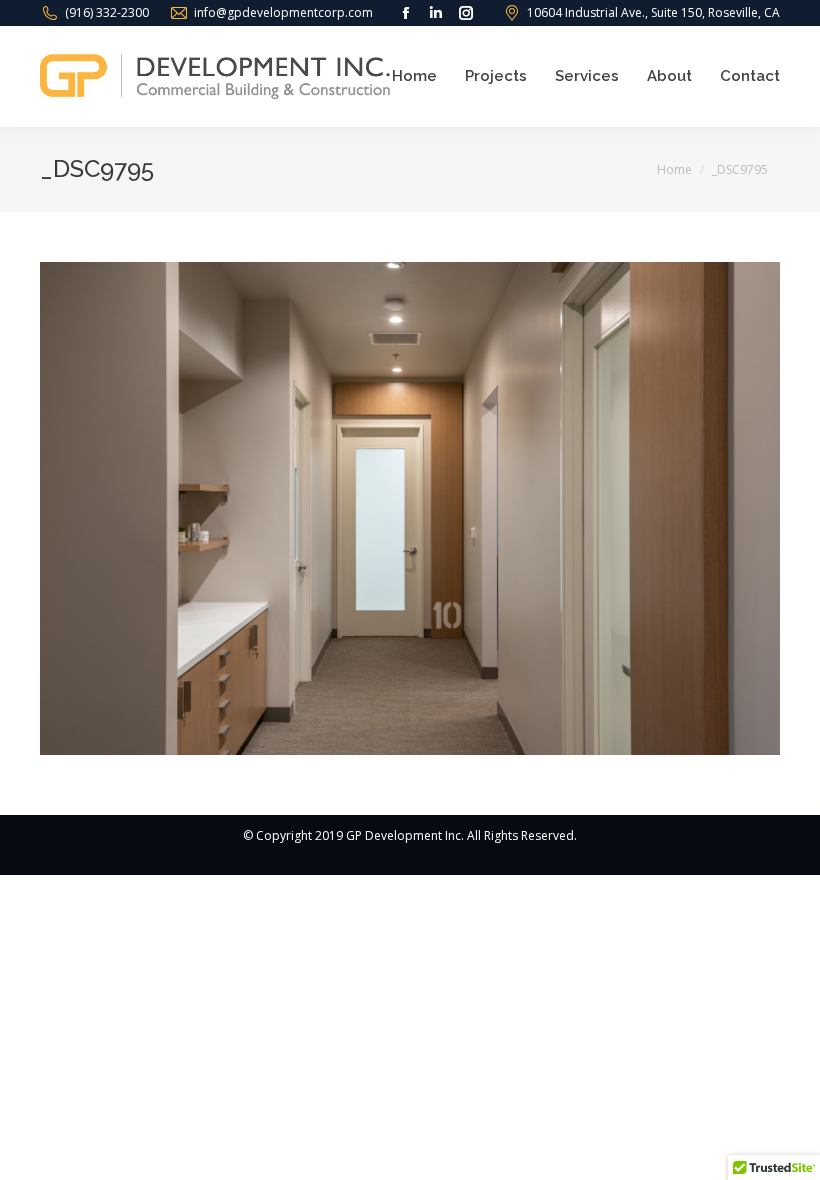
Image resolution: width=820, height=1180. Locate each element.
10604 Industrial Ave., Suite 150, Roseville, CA (653, 12)
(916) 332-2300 (107, 12)
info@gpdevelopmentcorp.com (283, 12)
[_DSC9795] (410, 509)
